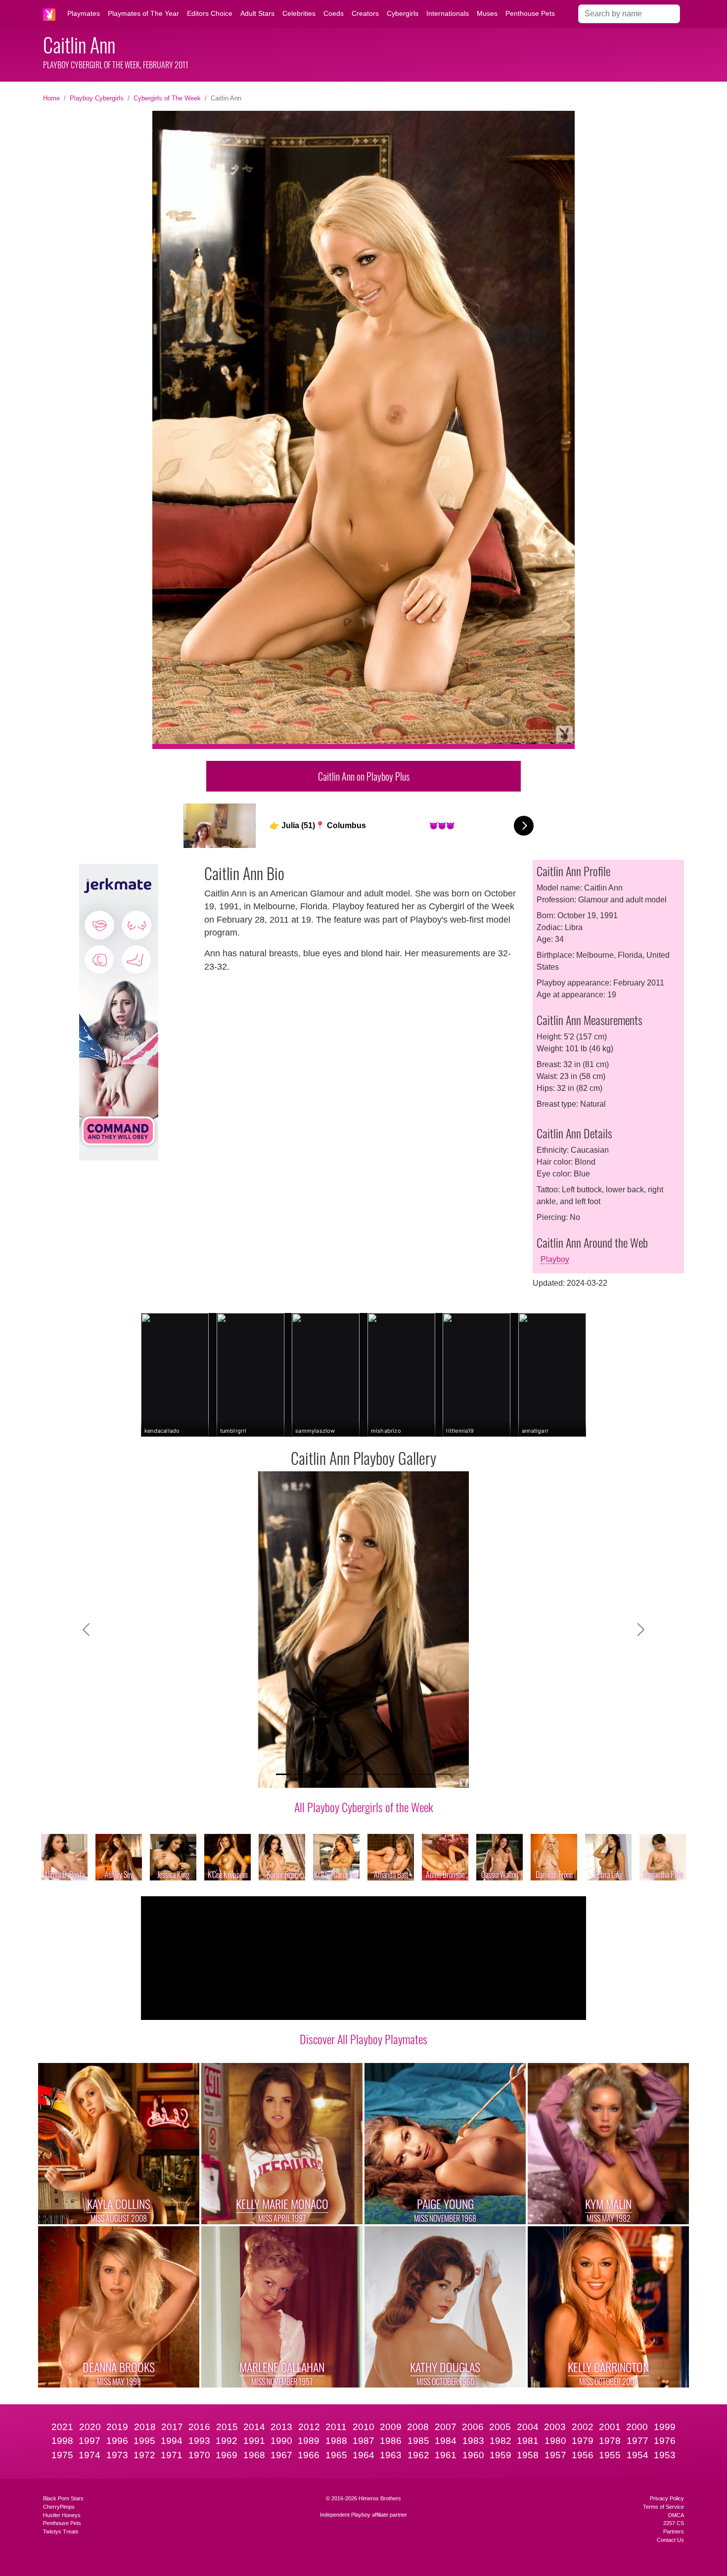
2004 (528, 2427)
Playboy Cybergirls (97, 98)
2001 (610, 2427)
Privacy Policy (667, 2498)
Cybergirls (403, 13)
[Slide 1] (283, 1774)
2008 (418, 2427)
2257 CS (674, 2523)
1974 (90, 2455)
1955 (610, 2455)
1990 (281, 2441)
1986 (391, 2441)
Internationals (448, 13)
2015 (227, 2427)
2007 (446, 2427)
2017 (172, 2427)
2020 (90, 2427)
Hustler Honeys (62, 2515)
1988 (336, 2441)
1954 (637, 2455)
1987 (363, 2441)
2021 (62, 2427)
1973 (117, 2455)
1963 (391, 2455)
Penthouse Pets (530, 13)
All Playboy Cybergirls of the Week (364, 1807)
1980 (555, 2441)
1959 (500, 2455)
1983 (473, 2441)
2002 (583, 2427)
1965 (336, 2455)
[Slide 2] (301, 1774)
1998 (62, 2441)
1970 (199, 2455)
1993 (199, 2441)
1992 (227, 2441)
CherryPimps (59, 2507)
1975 (62, 2455)
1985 (418, 2441)
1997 (90, 2441)
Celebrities (299, 13)
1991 (254, 2441)
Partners (674, 2531)
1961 (446, 2455)
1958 (528, 2455)
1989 (309, 2441)
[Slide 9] (426, 1774)
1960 (473, 2455)
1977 (637, 2441)
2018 (145, 2427)
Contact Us (670, 2540)
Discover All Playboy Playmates (363, 2039)
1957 (555, 2455)
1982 (500, 2441)
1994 (172, 2441)
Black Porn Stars (63, 2498)
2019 (117, 2427)
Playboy (555, 1259)
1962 (418, 2455)
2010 (363, 2427)
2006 (473, 2427)
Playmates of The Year (143, 13)
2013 (281, 2427)
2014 (254, 2427)
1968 (254, 2455)
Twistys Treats (61, 2531)
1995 (144, 2441)
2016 (199, 2427)
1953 (665, 2455)
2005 (500, 2427)
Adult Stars (257, 13)
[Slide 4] (337, 1774)
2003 (555, 2427)
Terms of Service (663, 2507)
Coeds (334, 13)
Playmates (84, 13)
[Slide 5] (355, 1774)
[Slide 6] (372, 1774)
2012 (309, 2427)
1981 (528, 2441)
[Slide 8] (408, 1774)
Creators (365, 13)
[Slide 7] (390, 1774)
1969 (227, 2455)
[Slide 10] (444, 1774)
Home (51, 98)
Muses (487, 13)
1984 (446, 2441)
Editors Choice (210, 13)
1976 (665, 2441)
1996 (117, 2441)
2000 (637, 2427)
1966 (309, 2455)
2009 (391, 2427)
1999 (665, 2427)
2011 (336, 2427)
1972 (144, 2455)
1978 (610, 2441)
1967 (281, 2455)
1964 (363, 2455)
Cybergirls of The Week (167, 98)
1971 (172, 2455)
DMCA (676, 2515)
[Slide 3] (319, 1774)
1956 (583, 2455)
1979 (583, 2441)
